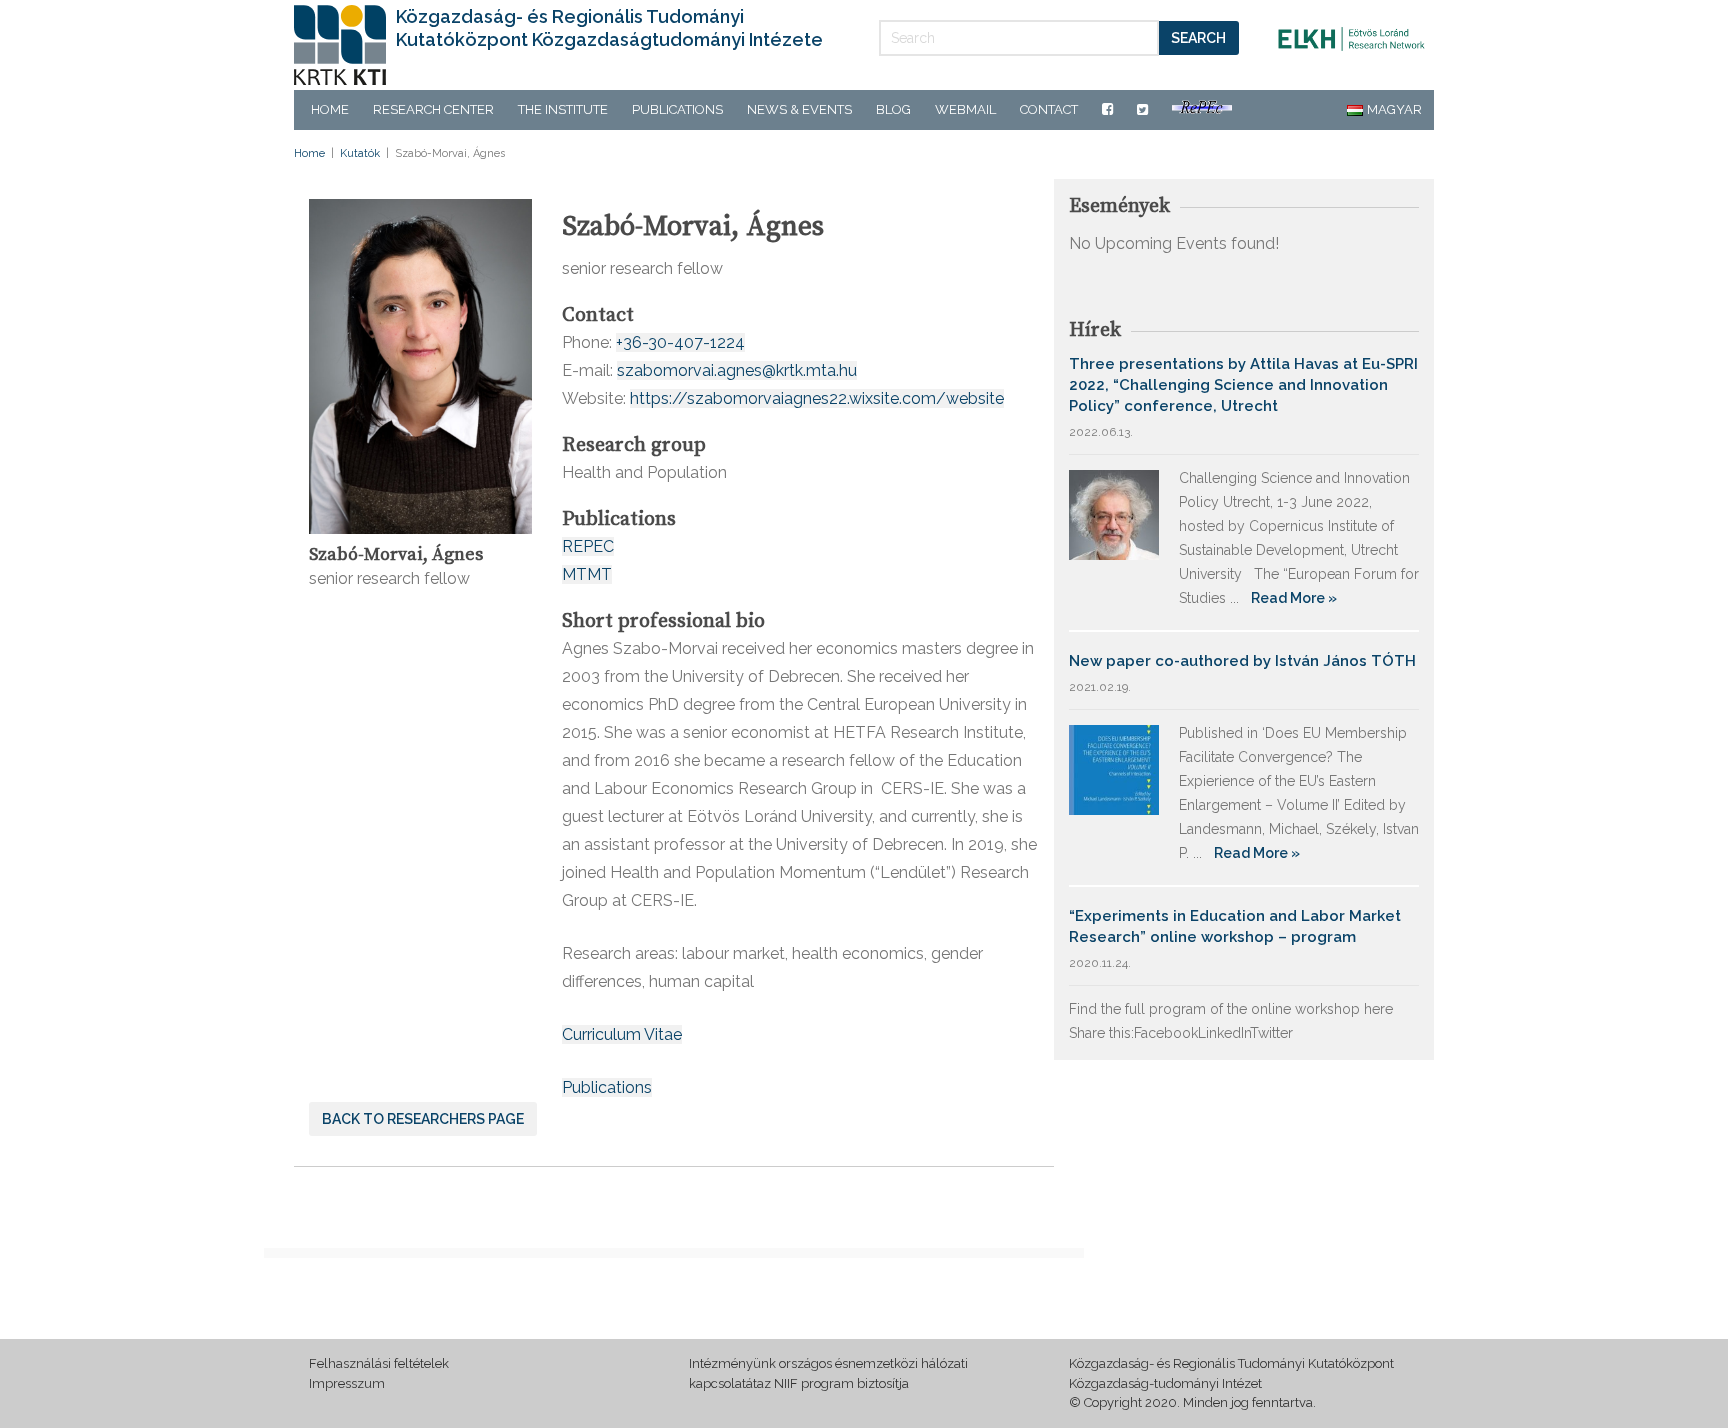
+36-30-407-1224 (680, 342)
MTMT (587, 574)
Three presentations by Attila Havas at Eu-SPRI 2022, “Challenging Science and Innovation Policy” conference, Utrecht (1243, 385)
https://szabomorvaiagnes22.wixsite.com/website (817, 398)
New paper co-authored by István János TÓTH (1242, 661)
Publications (677, 109)
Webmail (965, 109)
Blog (893, 109)
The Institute (563, 109)
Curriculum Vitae (622, 1034)
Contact (1049, 109)
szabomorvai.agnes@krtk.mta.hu (737, 370)
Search (1198, 38)
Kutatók (360, 153)
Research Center (433, 109)
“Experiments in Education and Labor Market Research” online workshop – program (1235, 926)
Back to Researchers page (423, 1119)
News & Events (799, 109)
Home (330, 109)
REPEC (588, 546)
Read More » (1294, 598)
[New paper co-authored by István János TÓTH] (1114, 768)
